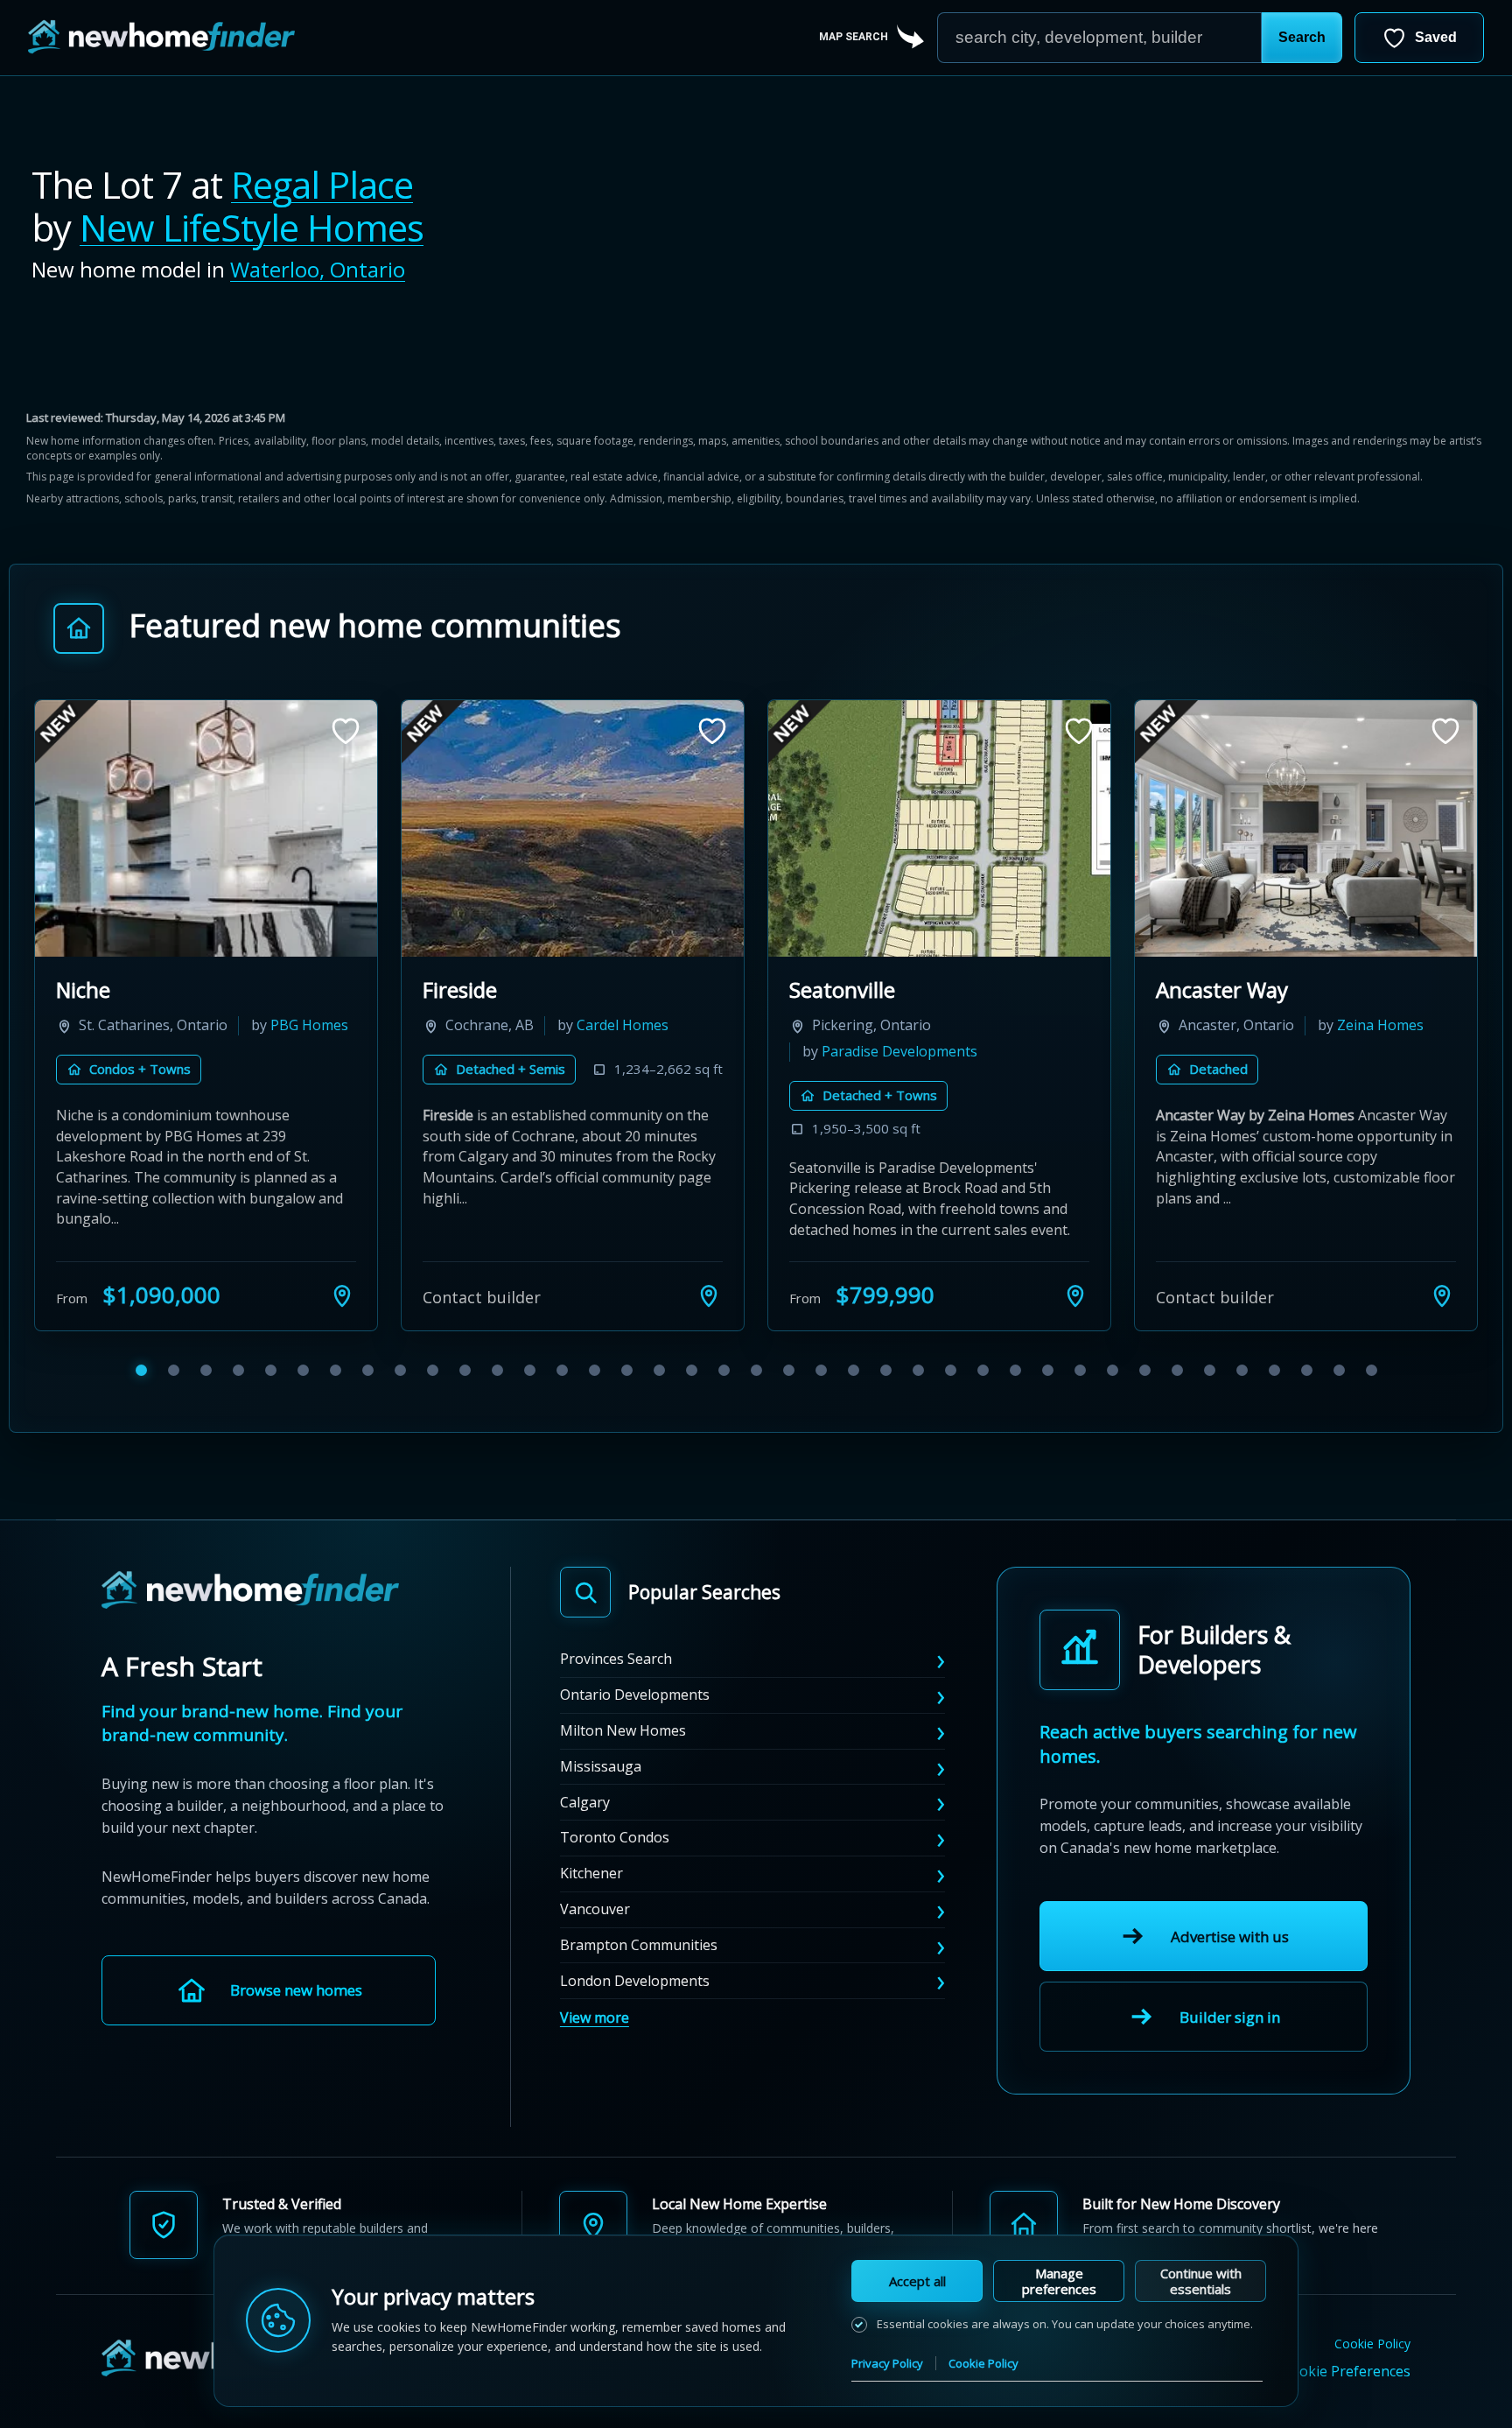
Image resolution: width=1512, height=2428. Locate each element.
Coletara (239, 1025)
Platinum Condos (139, 989)
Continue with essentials (1201, 2281)
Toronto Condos (615, 1858)
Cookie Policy (1372, 2365)
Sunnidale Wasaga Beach (543, 989)
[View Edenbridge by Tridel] (1306, 828)
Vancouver (595, 1930)
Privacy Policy (887, 2363)
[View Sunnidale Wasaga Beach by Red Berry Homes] (573, 828)
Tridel (1363, 1025)
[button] (1302, 38)
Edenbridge (1211, 989)
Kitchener (591, 1894)
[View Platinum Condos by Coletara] (206, 828)
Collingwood (849, 989)
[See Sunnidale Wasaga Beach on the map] (709, 1316)
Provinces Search (616, 1680)
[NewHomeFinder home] (250, 1612)
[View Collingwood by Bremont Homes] (939, 828)
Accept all (917, 2281)
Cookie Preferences (1346, 2392)
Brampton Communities (639, 1965)
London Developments (635, 2001)
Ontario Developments (635, 1716)
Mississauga (601, 1786)
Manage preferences (1059, 2281)
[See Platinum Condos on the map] (342, 1316)
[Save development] (346, 731)
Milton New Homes (623, 1751)
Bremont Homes (876, 1051)
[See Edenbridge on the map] (1442, 1316)
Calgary (585, 1822)
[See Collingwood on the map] (1075, 1316)
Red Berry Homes (512, 1051)
